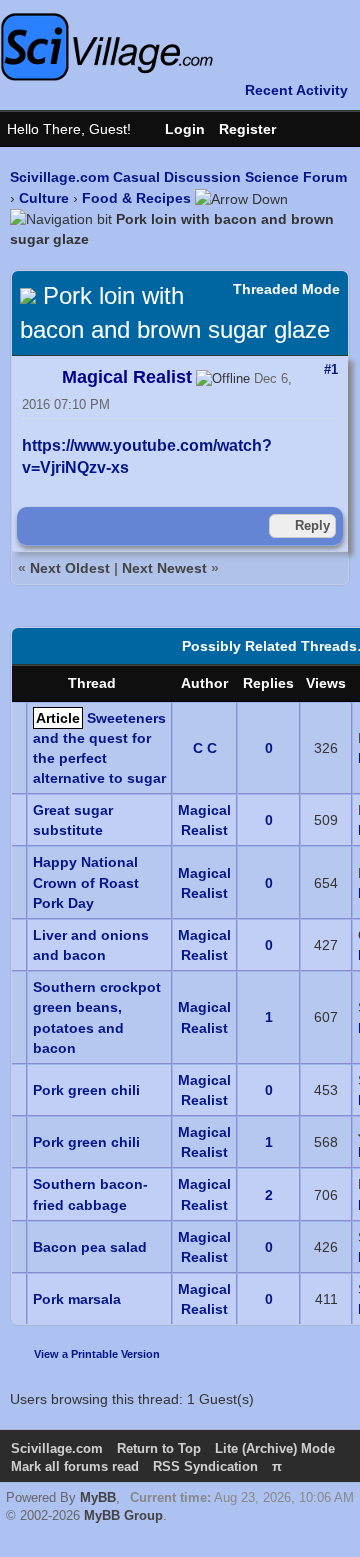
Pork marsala (77, 1299)
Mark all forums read (75, 1466)
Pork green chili (86, 1090)
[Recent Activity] (286, 90)
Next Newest (164, 568)
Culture (44, 198)
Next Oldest (70, 568)
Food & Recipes (136, 198)
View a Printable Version (97, 1354)
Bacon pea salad (90, 1247)
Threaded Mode (286, 289)
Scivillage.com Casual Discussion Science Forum (178, 177)
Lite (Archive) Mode (275, 1448)
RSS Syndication (205, 1466)
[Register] (257, 129)
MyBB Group (123, 1515)
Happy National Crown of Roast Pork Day (86, 882)
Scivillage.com (57, 1448)
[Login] (175, 129)
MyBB (98, 1497)
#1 (331, 369)
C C (205, 748)
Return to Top (159, 1448)
